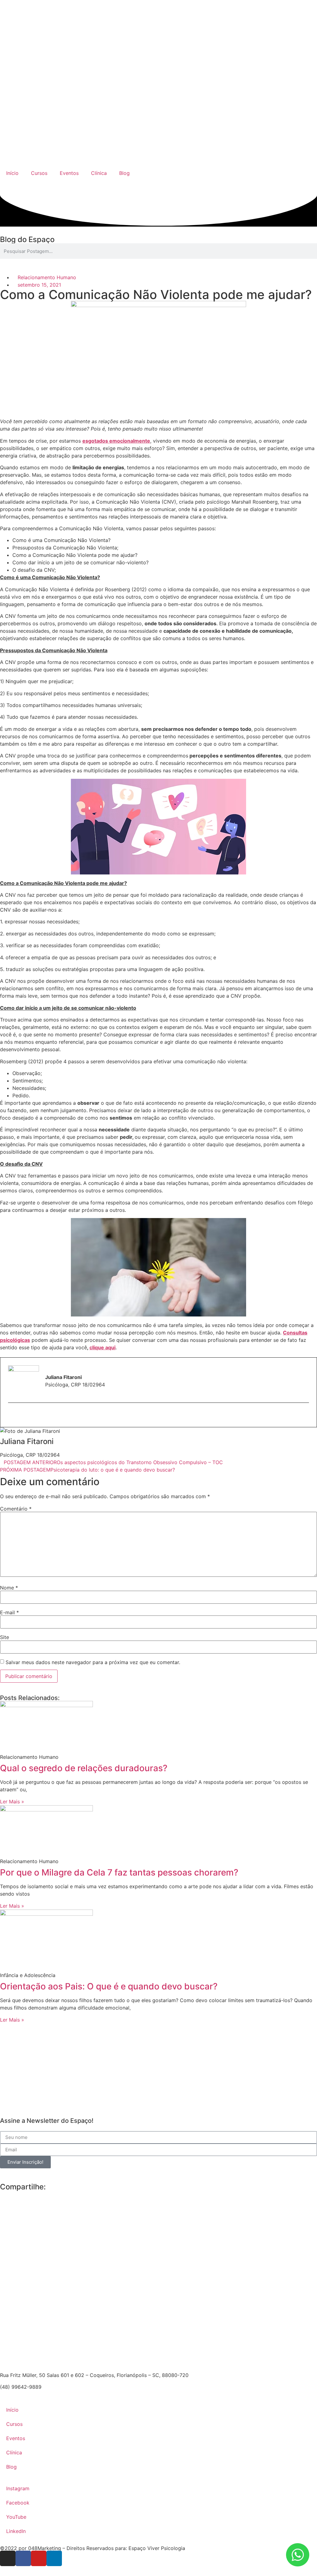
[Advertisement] (158, 2067)
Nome (9, 1588)
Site (4, 1637)
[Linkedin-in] (54, 2558)
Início (12, 173)
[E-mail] (12, 1416)
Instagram (18, 2488)
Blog (124, 173)
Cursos (39, 173)
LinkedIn (16, 2531)
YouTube (16, 2517)
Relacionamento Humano (47, 277)
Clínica (99, 173)
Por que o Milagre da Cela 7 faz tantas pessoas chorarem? (119, 1872)
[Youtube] (39, 2558)
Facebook (18, 2503)
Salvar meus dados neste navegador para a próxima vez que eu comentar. (93, 1662)
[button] (2, 2194)
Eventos (69, 173)
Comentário (16, 1509)
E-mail (9, 1612)
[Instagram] (8, 2558)
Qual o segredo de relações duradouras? (84, 1768)
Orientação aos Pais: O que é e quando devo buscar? (109, 1986)
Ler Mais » (12, 1802)
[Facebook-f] (23, 2558)
